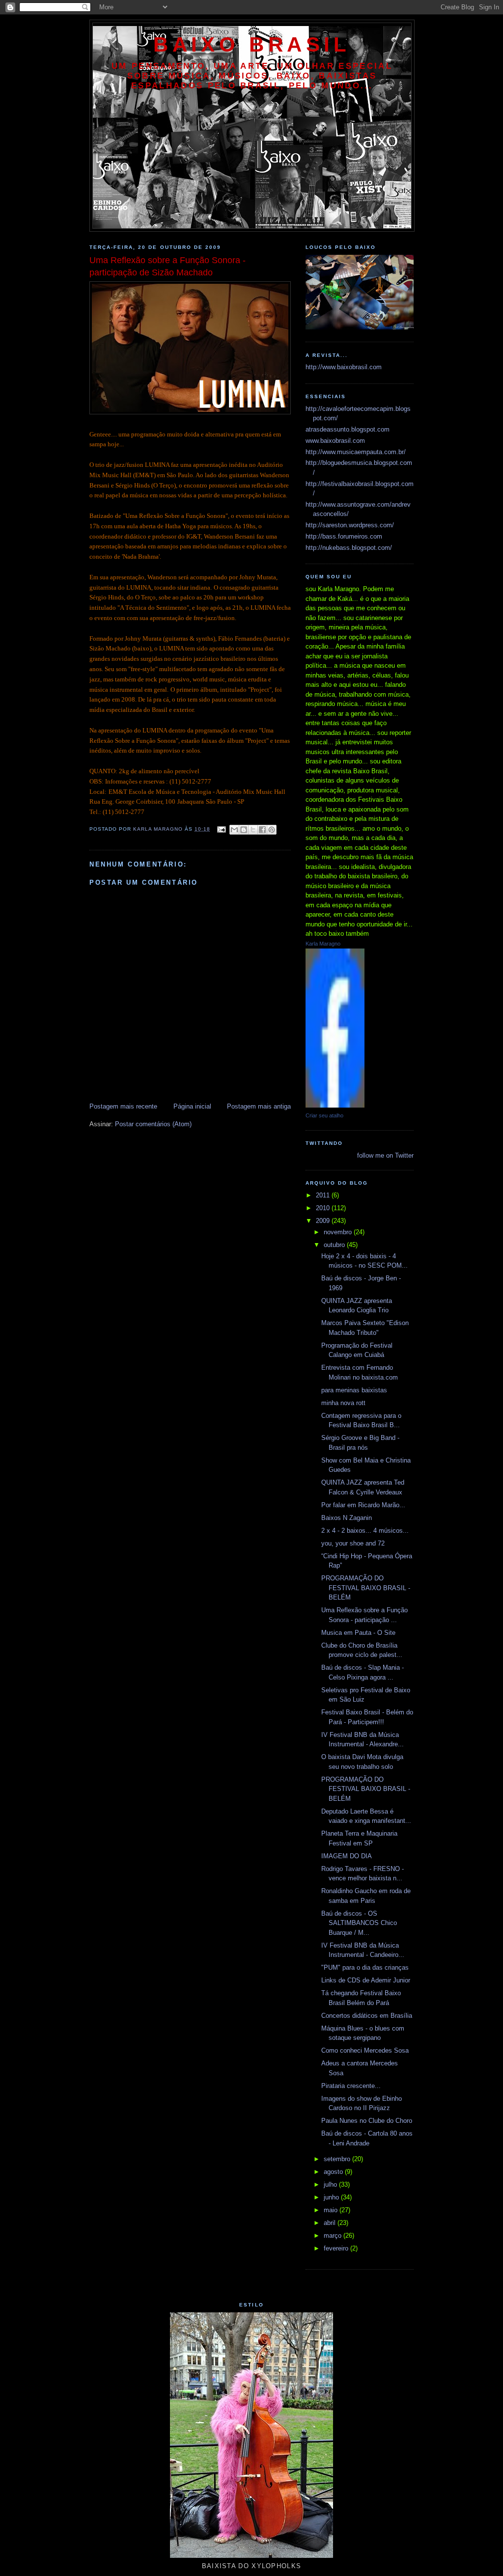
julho (331, 2184)
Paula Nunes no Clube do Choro (367, 2121)
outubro (335, 1245)
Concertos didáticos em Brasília (367, 2016)
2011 (324, 1195)
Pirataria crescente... (351, 2086)
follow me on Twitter (385, 1155)
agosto (334, 2172)
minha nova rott (343, 1403)
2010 (324, 1208)
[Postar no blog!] (244, 830)
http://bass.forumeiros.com (344, 536)
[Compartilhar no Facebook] (262, 830)
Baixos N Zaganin (347, 1518)
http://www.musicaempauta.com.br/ (356, 452)
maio (332, 2210)
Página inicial (192, 1106)
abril (331, 2223)
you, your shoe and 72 (353, 1543)
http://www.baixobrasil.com (344, 367)
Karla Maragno (323, 944)
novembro (339, 1232)
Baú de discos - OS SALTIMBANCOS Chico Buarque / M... (359, 1923)
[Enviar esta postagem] (221, 829)
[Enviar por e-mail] (234, 830)
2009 (324, 1221)
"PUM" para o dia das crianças (365, 1967)
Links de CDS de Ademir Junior (366, 1980)
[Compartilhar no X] (253, 830)
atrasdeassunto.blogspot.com (348, 429)
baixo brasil (252, 44)
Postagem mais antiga (259, 1106)
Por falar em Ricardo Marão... (363, 1505)
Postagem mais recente (123, 1106)
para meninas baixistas (354, 1390)
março (334, 2236)
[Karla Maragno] (335, 1105)
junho (332, 2197)
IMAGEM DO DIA (347, 1856)
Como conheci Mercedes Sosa (365, 2050)
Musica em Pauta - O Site (358, 1633)
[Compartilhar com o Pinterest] (272, 830)
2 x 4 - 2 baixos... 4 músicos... (365, 1531)
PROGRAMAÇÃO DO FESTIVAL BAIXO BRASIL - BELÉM (366, 1588)
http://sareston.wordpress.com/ (350, 525)
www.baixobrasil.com (335, 441)
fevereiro (337, 2248)
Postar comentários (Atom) (153, 1124)
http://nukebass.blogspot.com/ (349, 548)
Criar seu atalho (324, 1115)
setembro (338, 2159)
